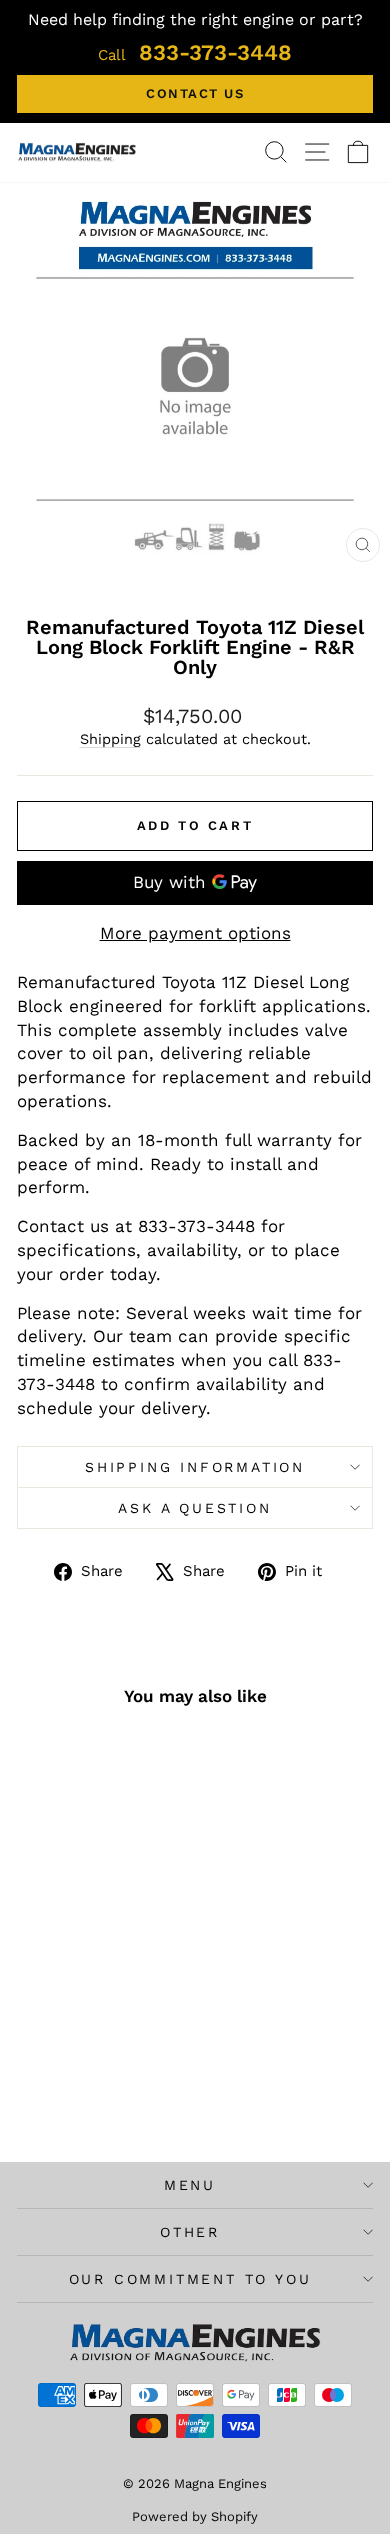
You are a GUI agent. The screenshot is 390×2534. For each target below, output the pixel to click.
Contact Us (195, 93)
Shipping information (195, 1467)
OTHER (190, 2232)
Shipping (110, 739)
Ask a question (194, 1508)
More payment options (195, 933)
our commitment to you (190, 2279)
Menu (190, 2185)
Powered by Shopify (195, 2516)
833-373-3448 (195, 53)
